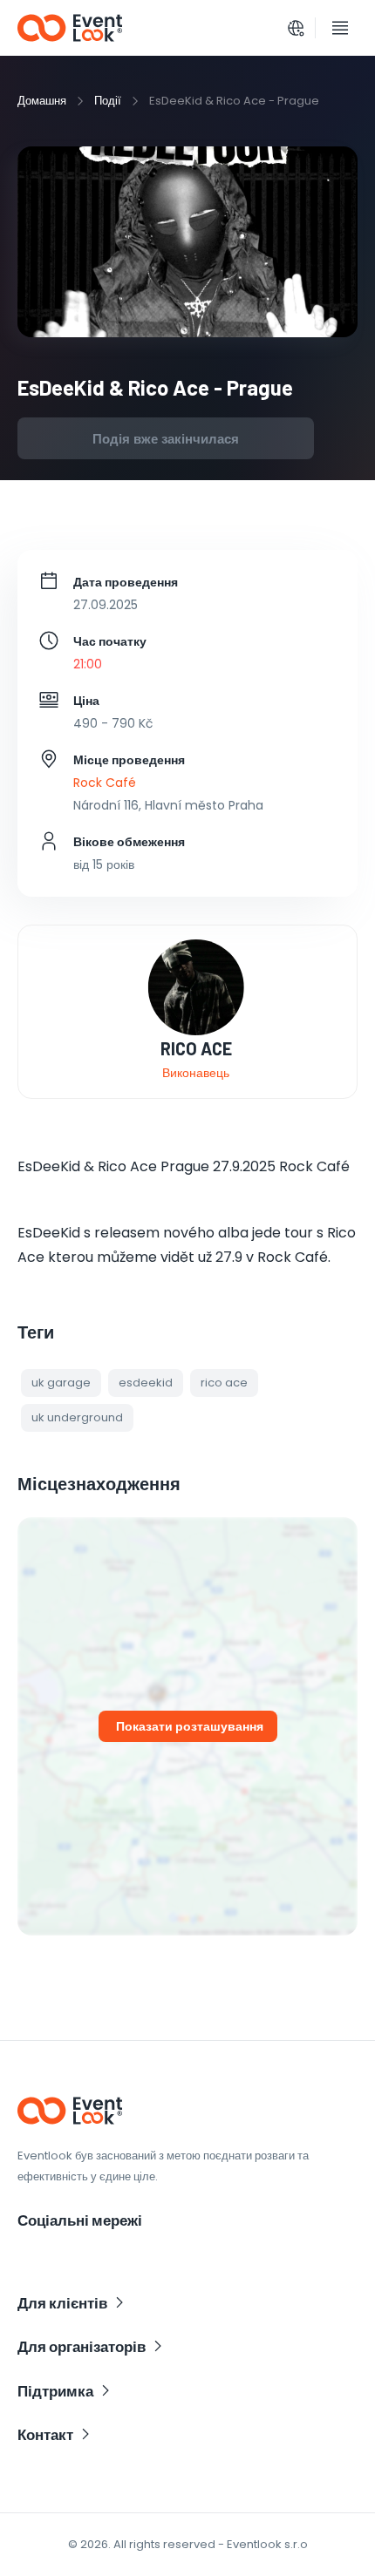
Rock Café (105, 783)
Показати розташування (190, 1726)
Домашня (42, 101)
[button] (61, 1383)
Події (108, 101)
